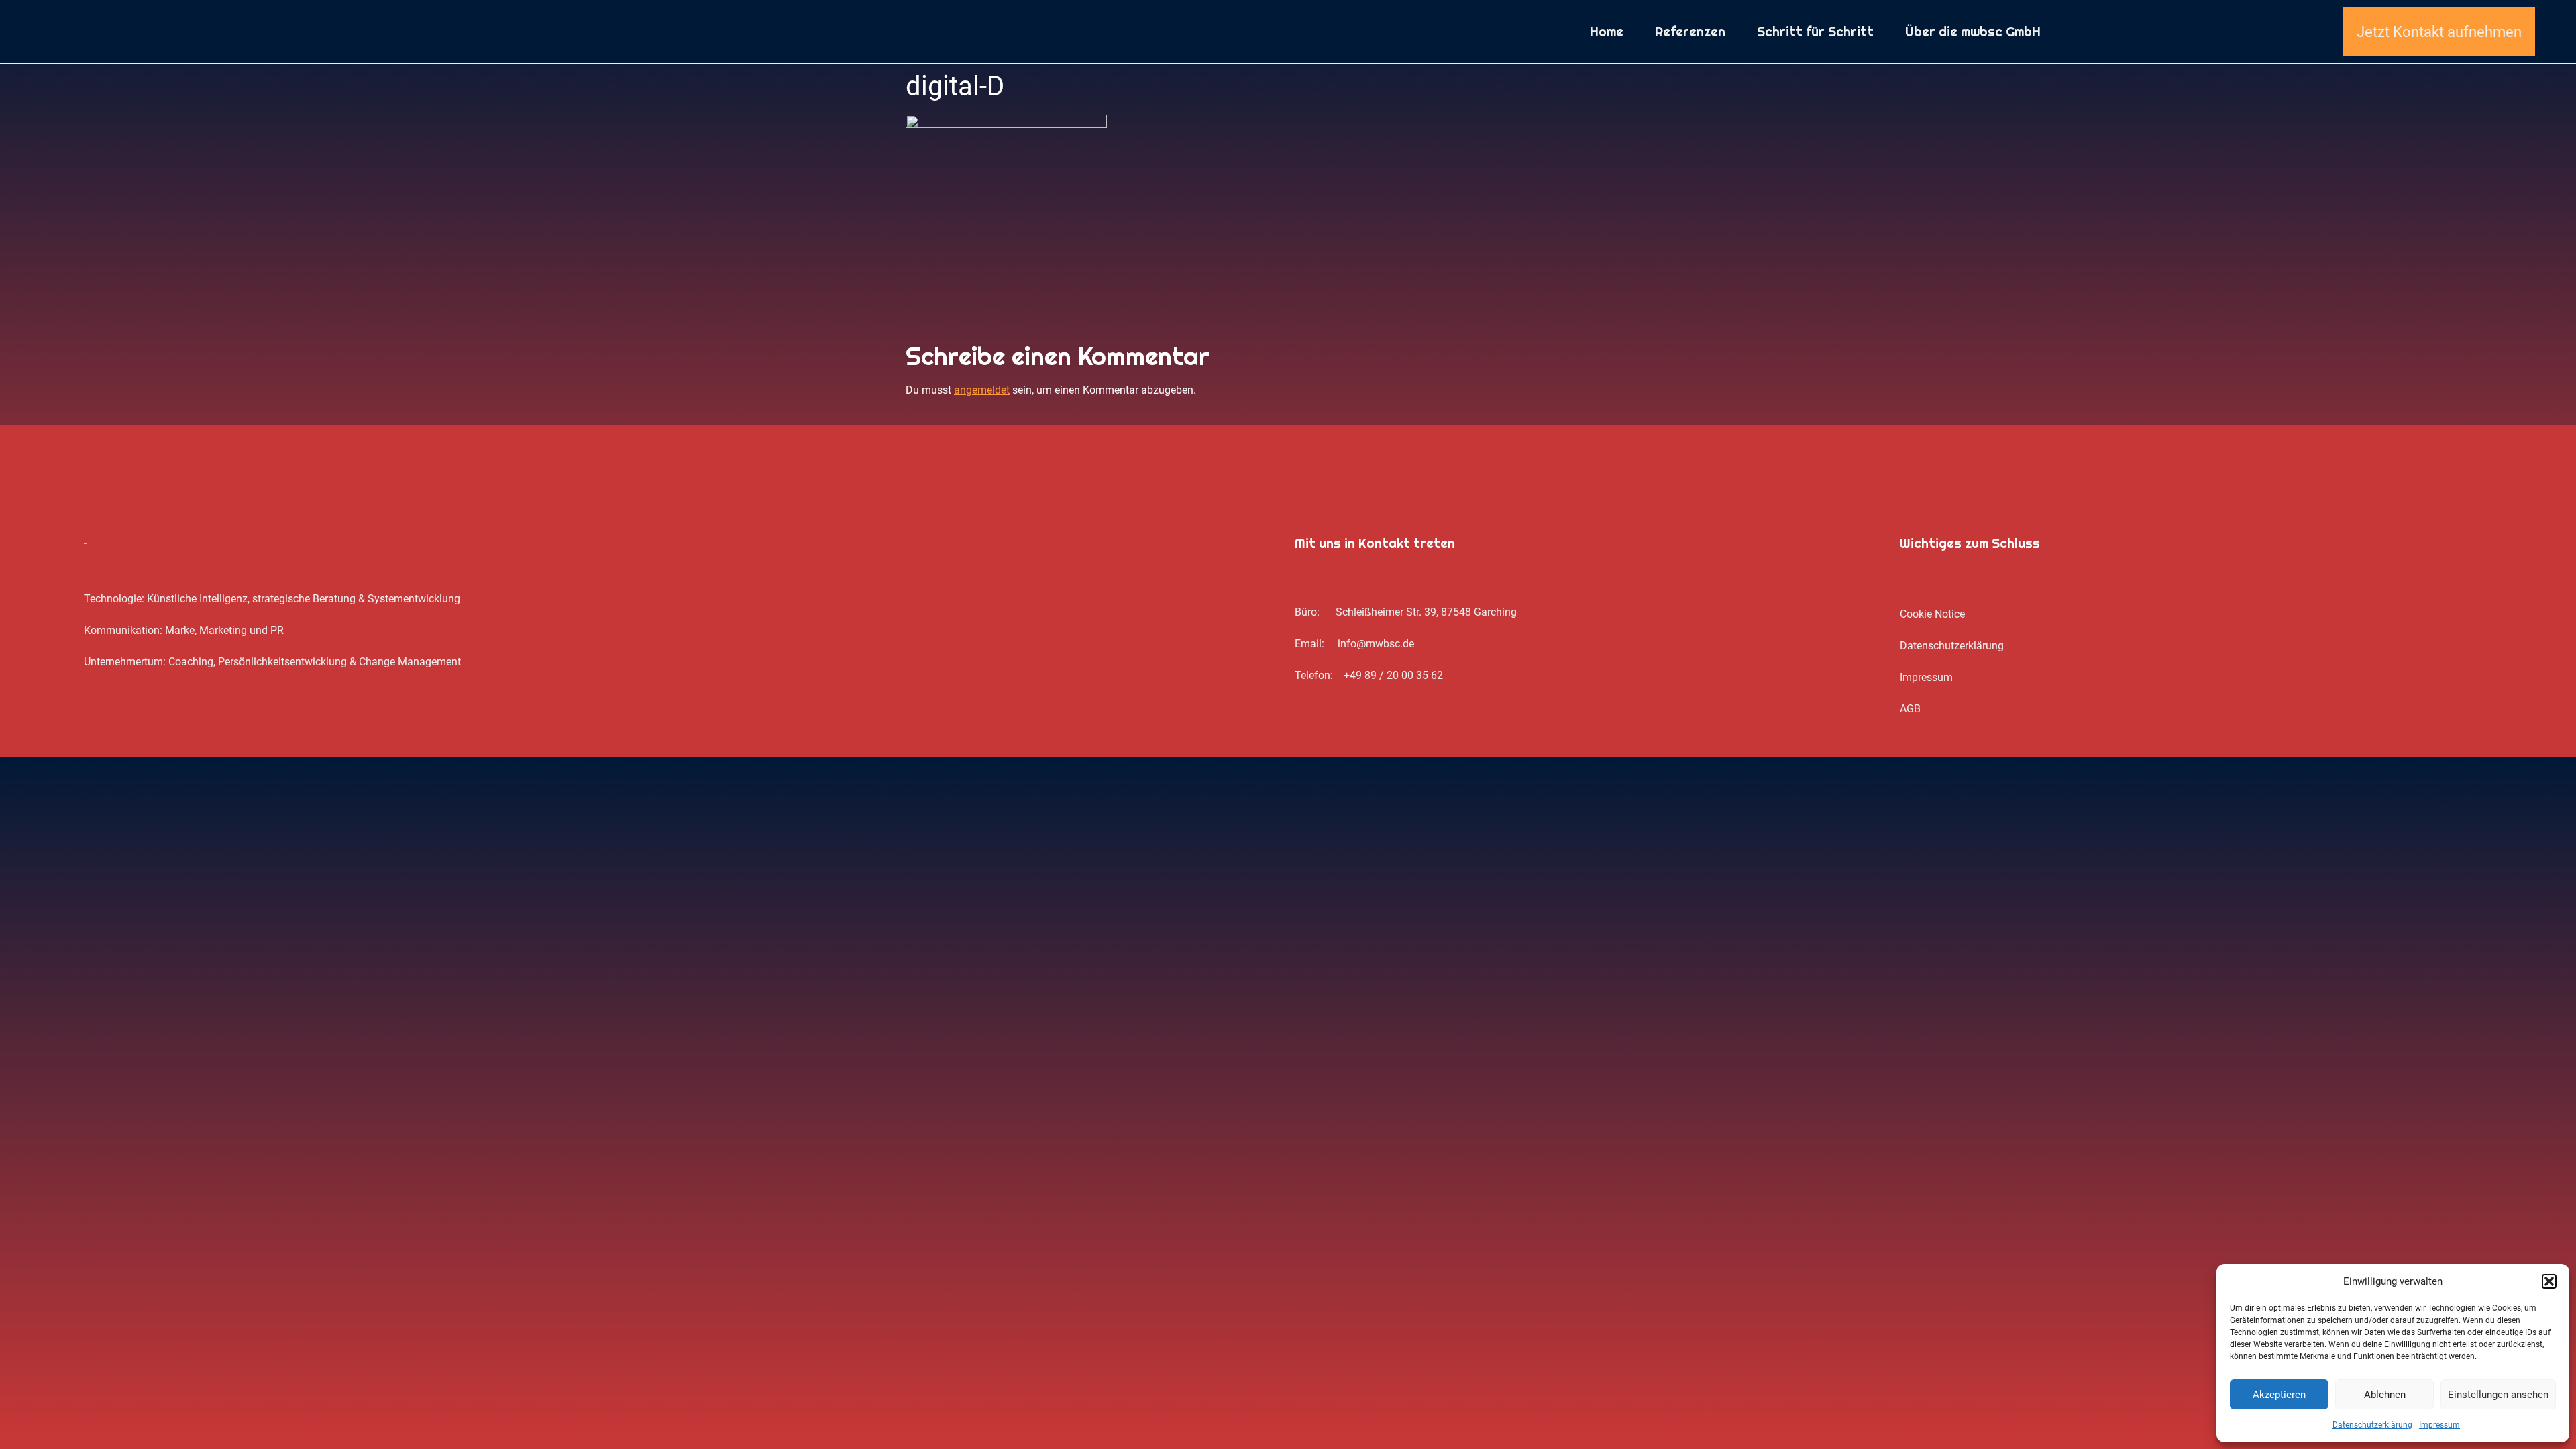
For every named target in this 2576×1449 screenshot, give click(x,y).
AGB (1910, 709)
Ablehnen (2385, 1395)
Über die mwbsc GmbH (1973, 32)
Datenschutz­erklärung (2372, 1425)
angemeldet (982, 390)
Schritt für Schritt (1815, 32)
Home (1607, 32)
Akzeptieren (2279, 1395)
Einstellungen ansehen (2498, 1395)
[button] (2549, 1281)
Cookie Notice (1932, 614)
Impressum (2439, 1425)
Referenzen (1690, 32)
